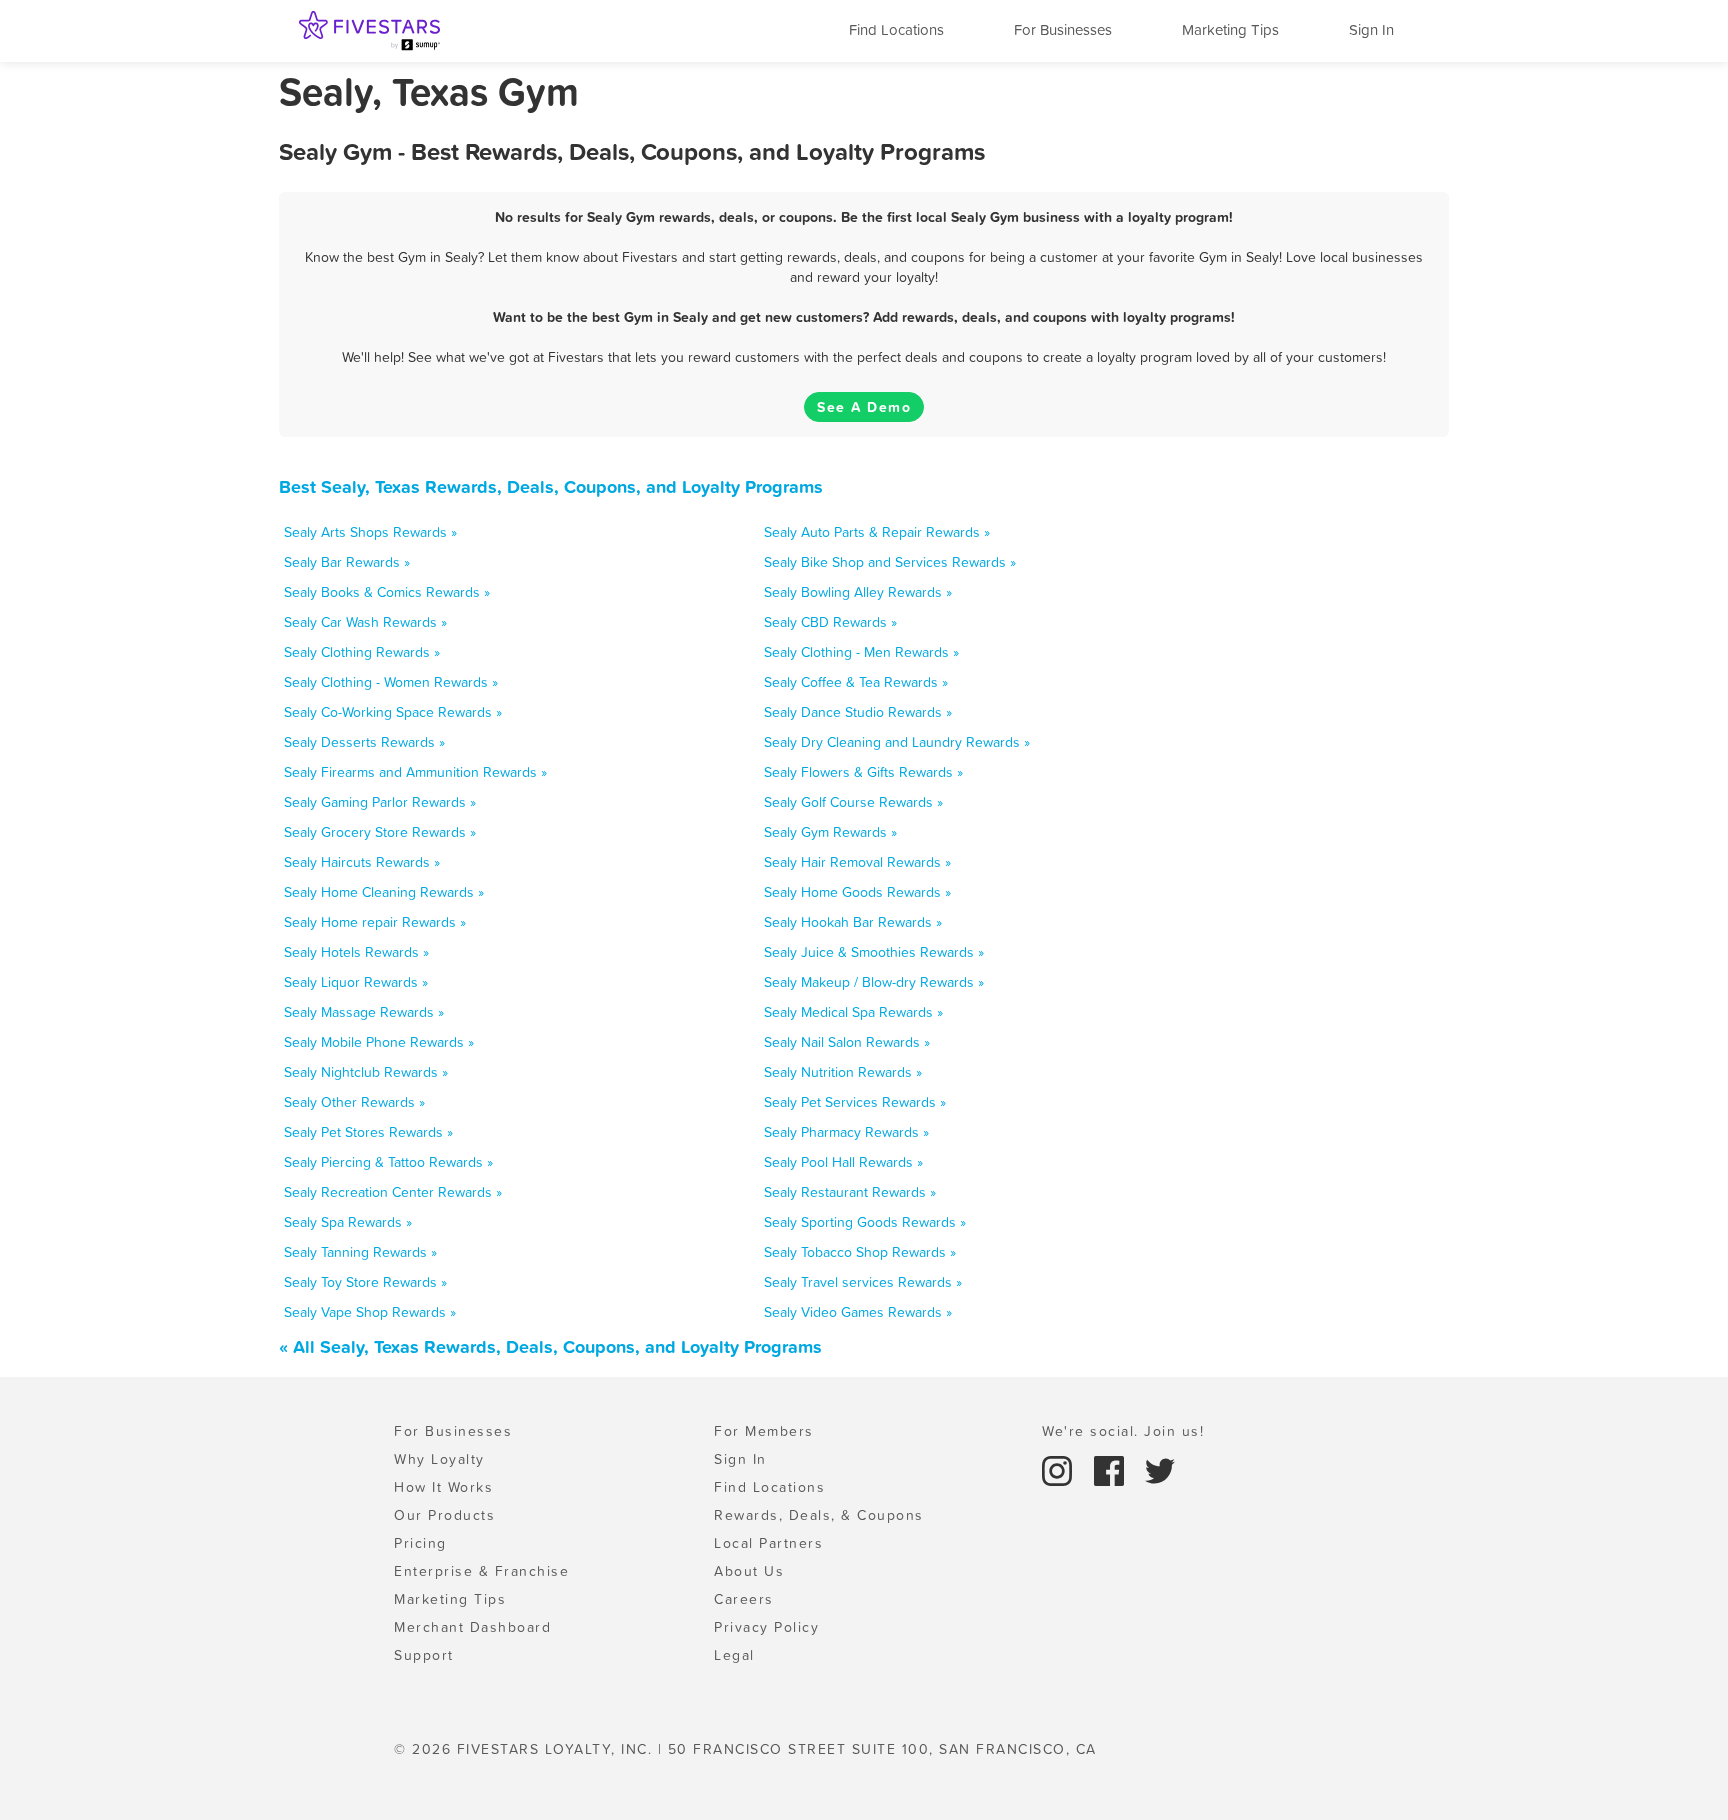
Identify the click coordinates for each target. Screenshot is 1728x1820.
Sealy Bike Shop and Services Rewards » (890, 562)
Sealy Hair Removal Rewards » (857, 862)
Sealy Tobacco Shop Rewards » (860, 1252)
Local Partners (768, 1543)
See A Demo (864, 407)
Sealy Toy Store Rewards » (365, 1282)
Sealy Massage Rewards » (364, 1012)
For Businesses (1063, 29)
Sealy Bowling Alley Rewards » (858, 592)
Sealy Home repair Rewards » (375, 922)
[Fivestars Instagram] (1060, 1469)
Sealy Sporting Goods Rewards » (865, 1222)
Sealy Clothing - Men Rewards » (861, 652)
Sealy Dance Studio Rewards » (858, 712)
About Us (749, 1571)
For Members (764, 1431)
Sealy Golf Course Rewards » (853, 802)
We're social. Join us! (1123, 1431)
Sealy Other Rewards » (354, 1102)
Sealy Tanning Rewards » (360, 1252)
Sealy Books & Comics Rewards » (387, 592)
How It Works (443, 1487)
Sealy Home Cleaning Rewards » (384, 892)
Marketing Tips (1230, 29)
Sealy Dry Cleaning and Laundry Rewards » (897, 742)
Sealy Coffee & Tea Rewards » (856, 682)
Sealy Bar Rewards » (347, 562)
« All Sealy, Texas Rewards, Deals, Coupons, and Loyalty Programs (550, 1346)
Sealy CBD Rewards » (830, 622)
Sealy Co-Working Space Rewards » (393, 712)
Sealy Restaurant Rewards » (850, 1192)
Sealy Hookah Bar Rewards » (853, 922)
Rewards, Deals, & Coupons (819, 1515)
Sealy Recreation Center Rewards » (393, 1192)
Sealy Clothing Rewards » (362, 652)
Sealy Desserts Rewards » (364, 742)
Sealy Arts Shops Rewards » (370, 532)
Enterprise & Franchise (481, 1571)
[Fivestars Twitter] (1160, 1469)
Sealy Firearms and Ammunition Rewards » (415, 772)
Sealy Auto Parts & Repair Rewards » (877, 532)
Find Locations (896, 29)
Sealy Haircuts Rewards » (362, 862)
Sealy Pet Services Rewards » (855, 1102)
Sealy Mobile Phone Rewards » (379, 1042)
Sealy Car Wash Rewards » (365, 622)
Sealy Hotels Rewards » (356, 952)
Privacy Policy (766, 1627)
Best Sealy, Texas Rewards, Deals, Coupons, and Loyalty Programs (551, 486)
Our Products (444, 1515)
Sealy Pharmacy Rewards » (846, 1132)
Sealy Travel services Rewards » (863, 1282)
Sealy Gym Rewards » (830, 832)
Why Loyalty (439, 1459)
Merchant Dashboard (472, 1627)
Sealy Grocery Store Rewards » (380, 832)
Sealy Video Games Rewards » (858, 1312)
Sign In (1371, 29)
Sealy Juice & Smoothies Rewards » (874, 952)
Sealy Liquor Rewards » (356, 982)
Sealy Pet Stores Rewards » (368, 1132)
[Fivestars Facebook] (1112, 1469)
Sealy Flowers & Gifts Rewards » (863, 772)
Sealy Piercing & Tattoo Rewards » (388, 1162)
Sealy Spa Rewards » (348, 1222)
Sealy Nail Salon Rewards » (847, 1042)
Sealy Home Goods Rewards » (857, 892)
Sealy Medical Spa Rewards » (853, 1012)
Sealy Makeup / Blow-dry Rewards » (874, 982)
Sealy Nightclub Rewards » (366, 1072)
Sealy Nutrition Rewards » (843, 1072)
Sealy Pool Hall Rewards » (843, 1162)
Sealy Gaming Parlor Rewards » (380, 802)
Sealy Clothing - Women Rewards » (391, 682)
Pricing (420, 1543)
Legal (734, 1655)
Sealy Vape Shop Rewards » (370, 1312)
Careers (744, 1599)
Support (424, 1655)
